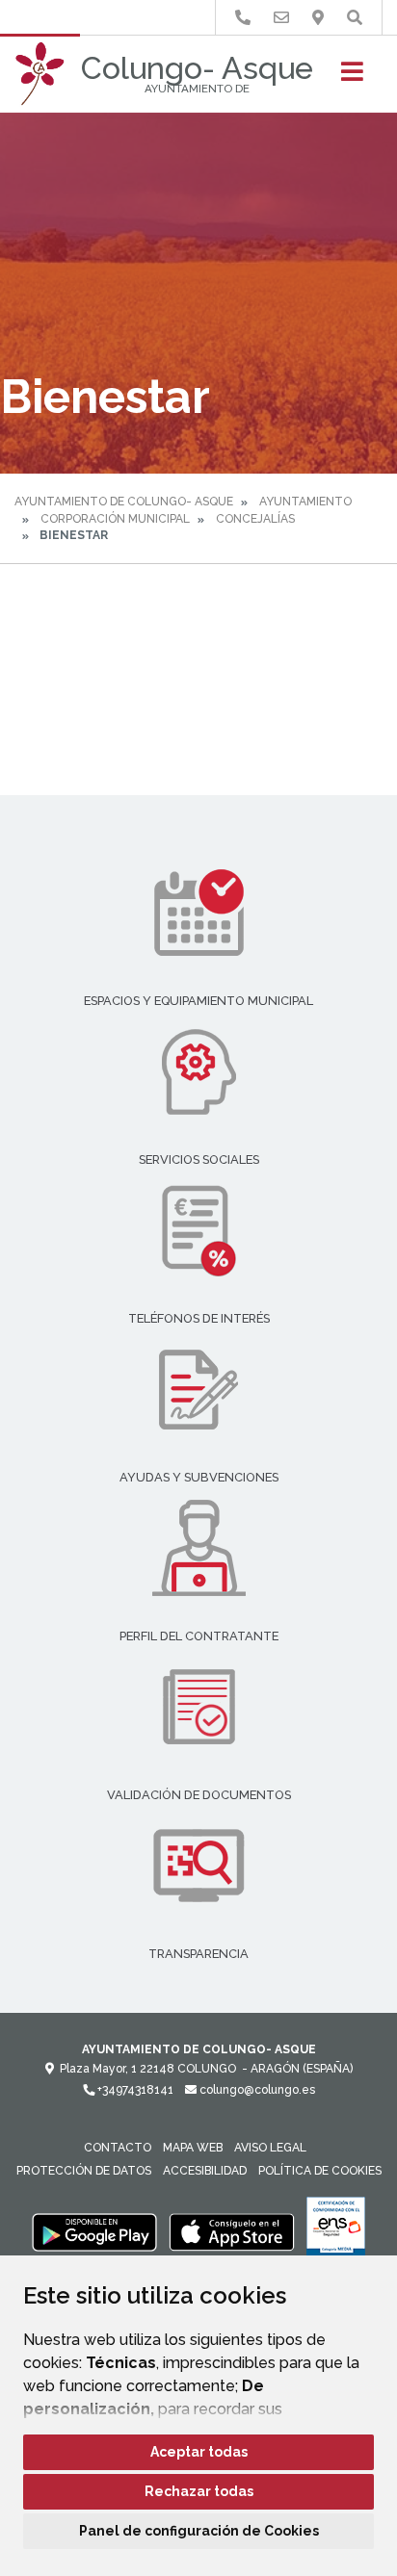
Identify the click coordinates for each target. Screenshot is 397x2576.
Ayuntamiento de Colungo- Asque (124, 502)
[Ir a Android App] (94, 2231)
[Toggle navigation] (352, 77)
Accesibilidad (205, 2171)
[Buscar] (355, 18)
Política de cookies (320, 2171)
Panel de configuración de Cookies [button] (199, 2531)
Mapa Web (193, 2148)
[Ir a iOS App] (232, 2231)
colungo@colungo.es (256, 2090)
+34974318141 (134, 2090)
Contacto (118, 2148)
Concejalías (255, 519)
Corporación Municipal (115, 519)
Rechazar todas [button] (199, 2491)
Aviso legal (270, 2148)
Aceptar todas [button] (199, 2452)
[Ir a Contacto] (281, 18)
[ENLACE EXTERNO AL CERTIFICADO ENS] (336, 2231)
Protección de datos (84, 2171)
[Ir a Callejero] (318, 18)
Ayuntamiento (305, 502)
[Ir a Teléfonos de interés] (243, 18)
